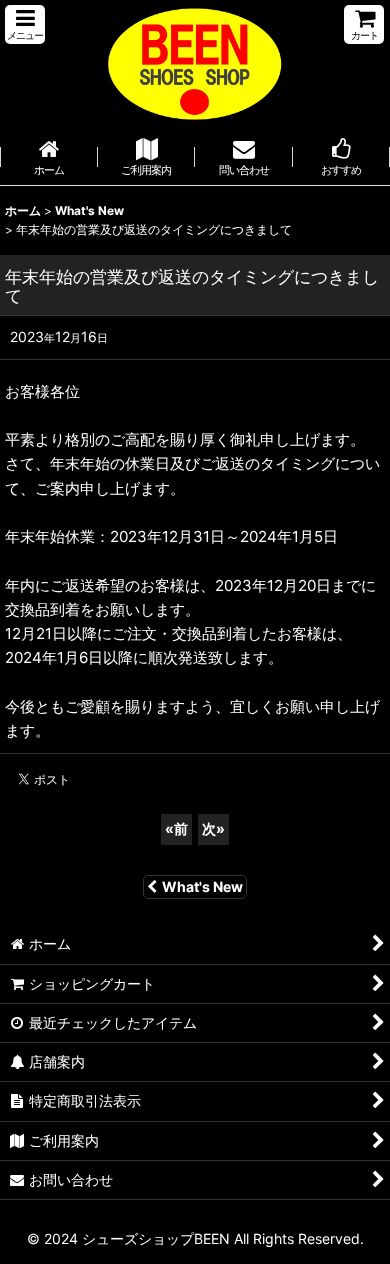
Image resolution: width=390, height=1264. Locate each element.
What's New (202, 886)
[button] (25, 24)
